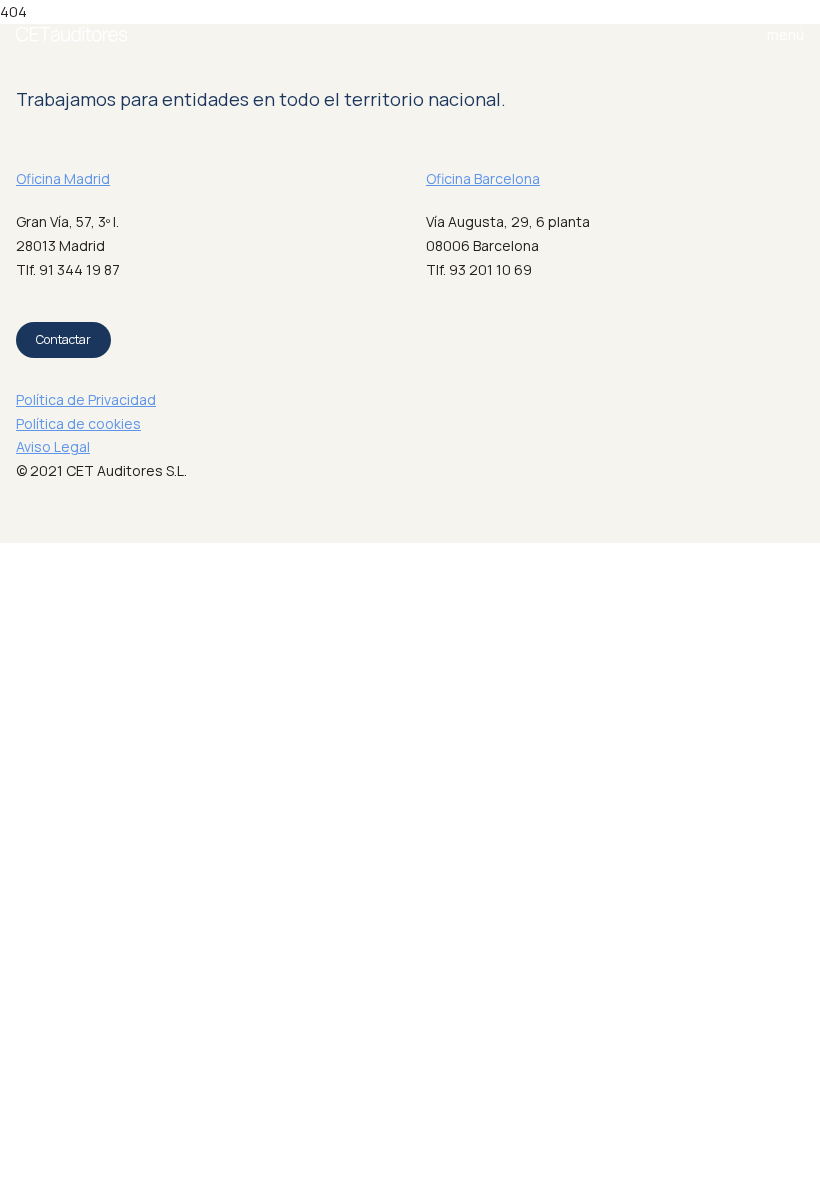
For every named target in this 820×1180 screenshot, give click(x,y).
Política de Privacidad (86, 399)
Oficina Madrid (63, 178)
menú (785, 34)
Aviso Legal (53, 446)
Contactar (63, 339)
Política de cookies (78, 423)
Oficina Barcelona (483, 178)
